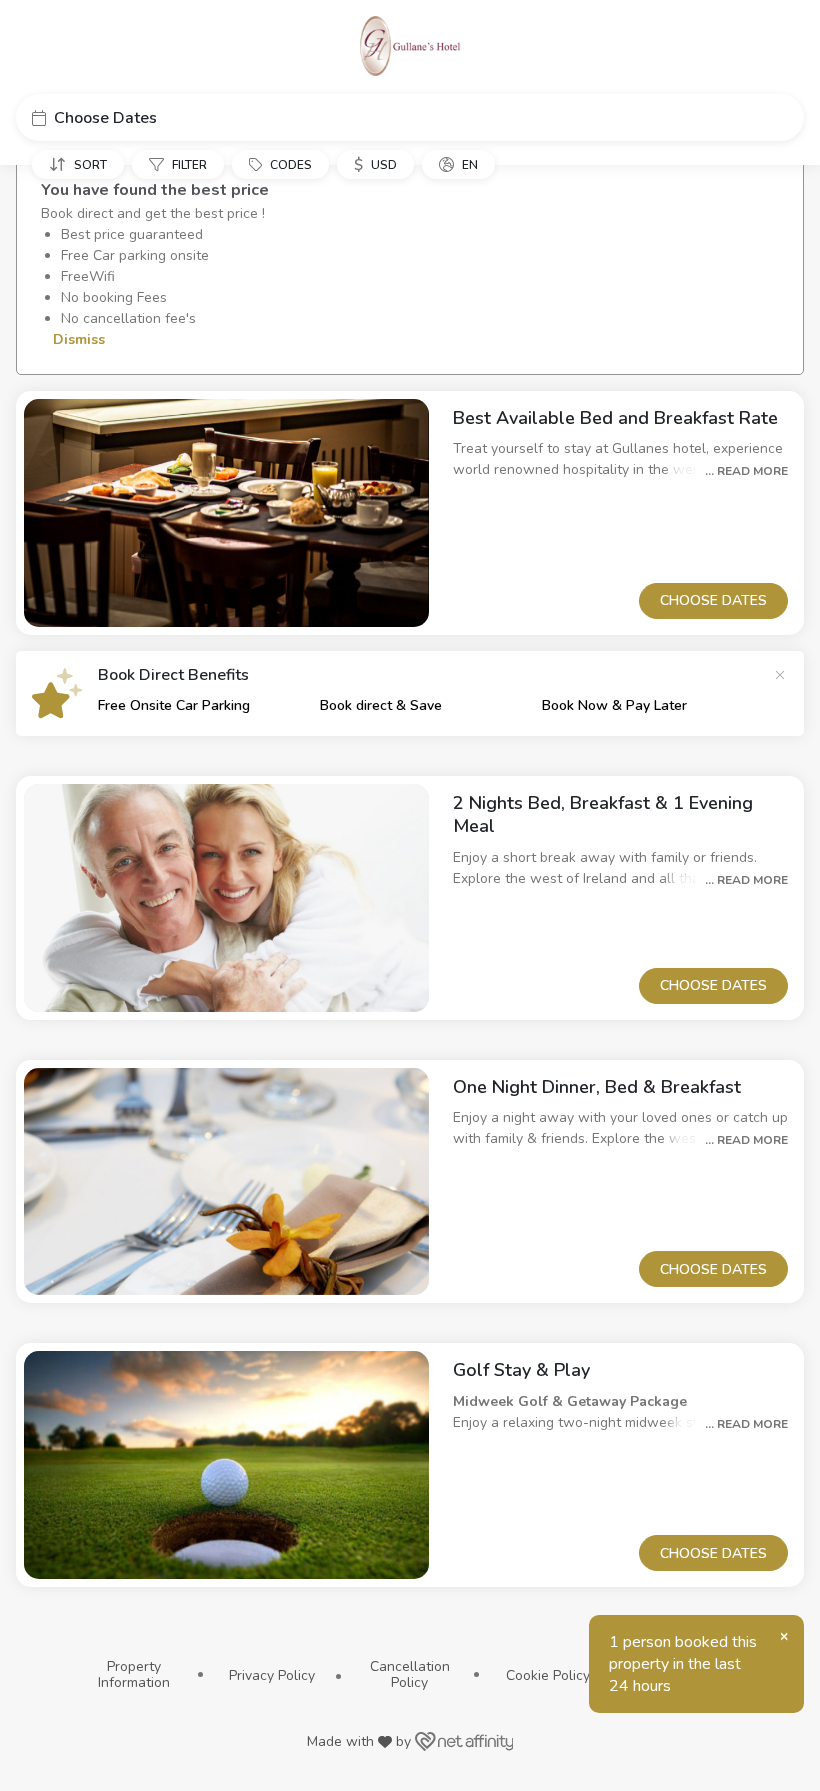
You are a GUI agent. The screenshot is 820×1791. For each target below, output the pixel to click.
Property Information (134, 1674)
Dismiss (77, 339)
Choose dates (713, 600)
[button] (410, 117)
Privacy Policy (272, 1675)
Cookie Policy (548, 1675)
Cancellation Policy (410, 1674)
